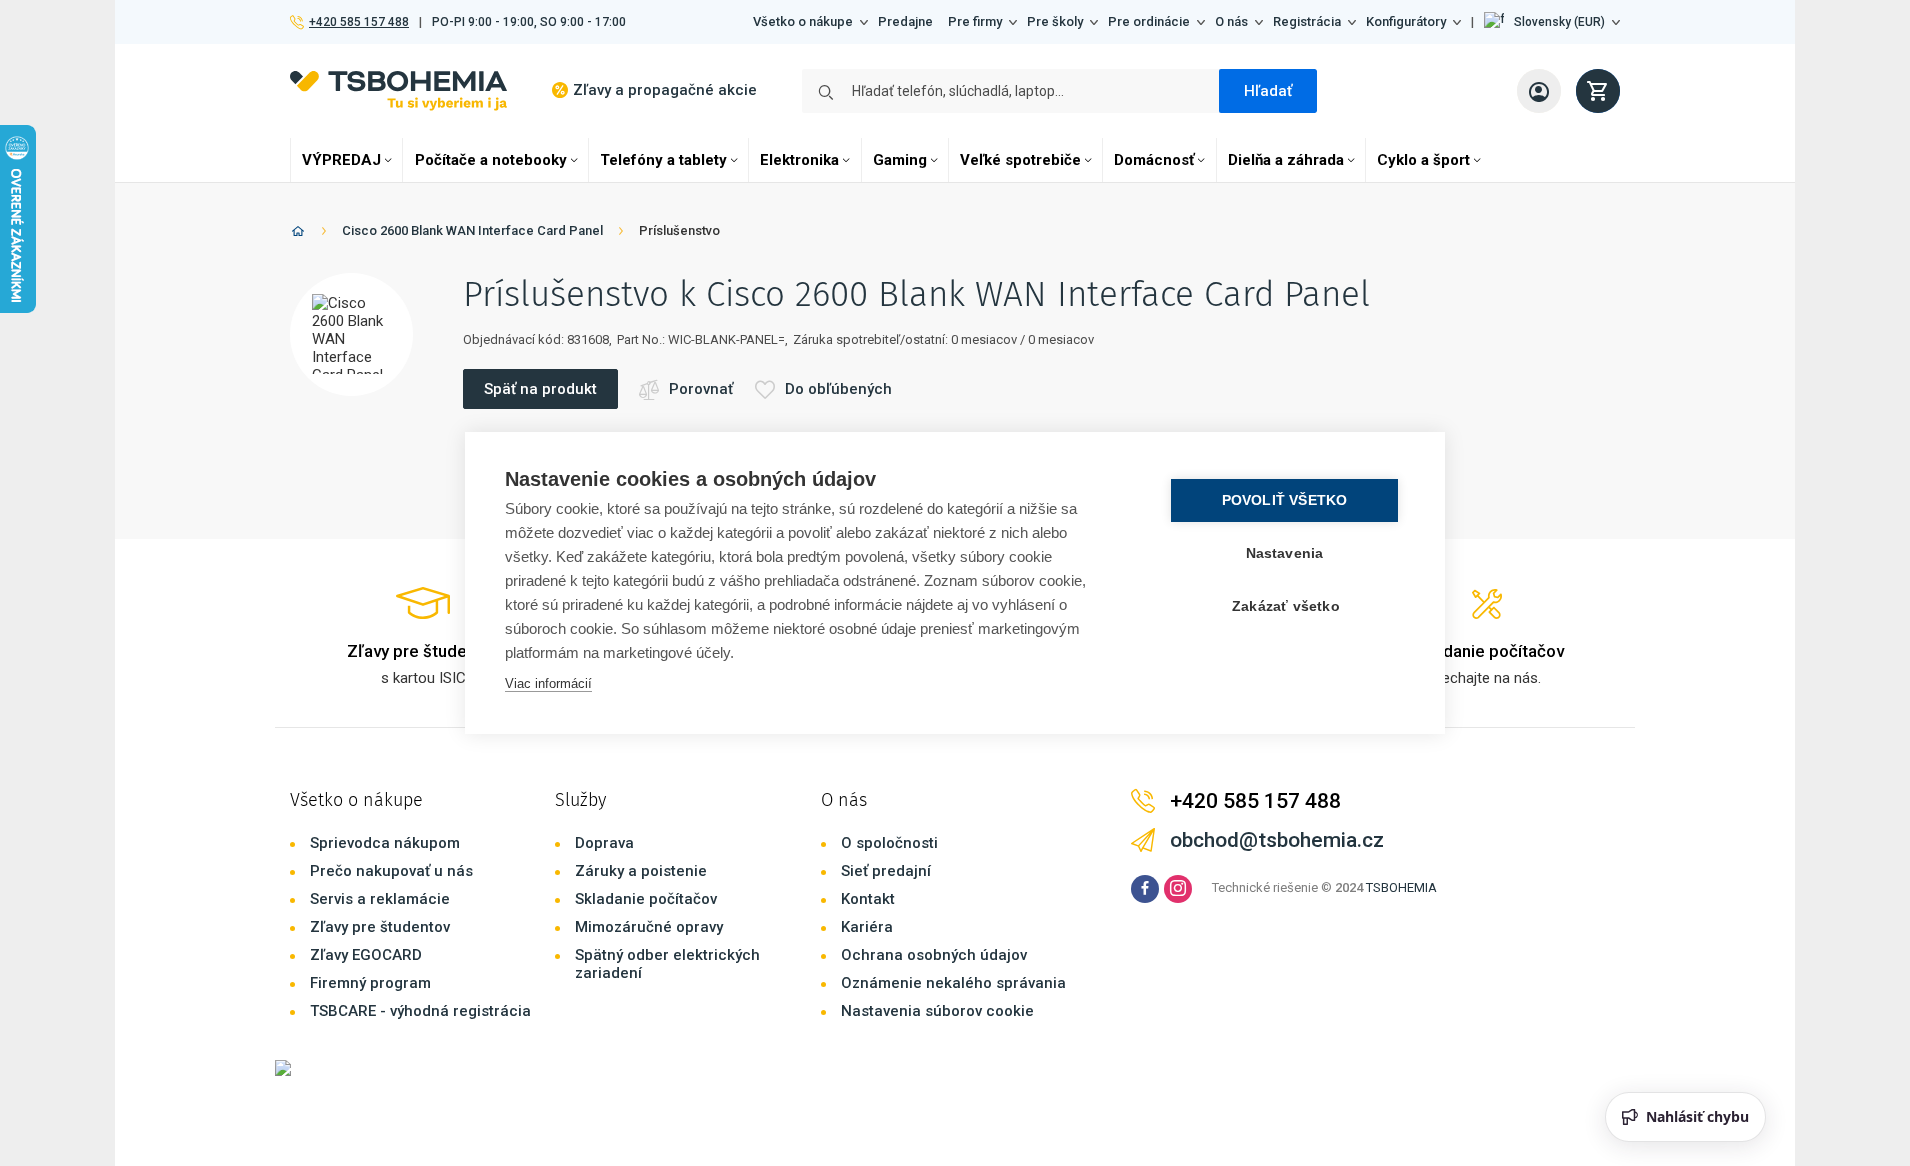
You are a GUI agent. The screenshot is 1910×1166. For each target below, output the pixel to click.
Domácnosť (1154, 160)
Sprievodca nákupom (385, 843)
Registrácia (1307, 21)
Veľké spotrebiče (1020, 160)
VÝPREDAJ (341, 160)
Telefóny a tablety (663, 160)
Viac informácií (548, 683)
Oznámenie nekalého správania (953, 983)
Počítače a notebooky (491, 160)
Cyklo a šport (1423, 160)
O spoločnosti (889, 843)
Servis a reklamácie (380, 899)
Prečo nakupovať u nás (391, 871)
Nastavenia (1285, 553)
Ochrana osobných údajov (934, 955)
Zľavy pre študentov (380, 927)
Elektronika (799, 160)
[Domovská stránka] (298, 234)
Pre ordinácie (1149, 21)
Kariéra (867, 927)
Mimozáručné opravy (649, 927)
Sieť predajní (886, 871)
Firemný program (370, 983)
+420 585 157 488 (358, 22)
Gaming (900, 160)
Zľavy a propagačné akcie (665, 90)
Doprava (604, 843)
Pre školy (1055, 21)
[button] (1552, 22)
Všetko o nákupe (803, 21)
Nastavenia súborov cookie (937, 1011)
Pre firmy (975, 21)
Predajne (905, 21)
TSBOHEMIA (1401, 887)
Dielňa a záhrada (1286, 160)
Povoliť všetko (1285, 500)
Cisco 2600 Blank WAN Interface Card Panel (472, 230)
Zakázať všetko (1286, 606)
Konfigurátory (1406, 21)
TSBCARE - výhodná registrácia (420, 1011)
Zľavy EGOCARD (366, 955)
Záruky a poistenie (641, 871)
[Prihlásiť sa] (1539, 91)
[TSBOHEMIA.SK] (398, 90)
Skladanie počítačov (646, 899)
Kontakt (868, 899)
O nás (1231, 21)
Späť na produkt (540, 389)
